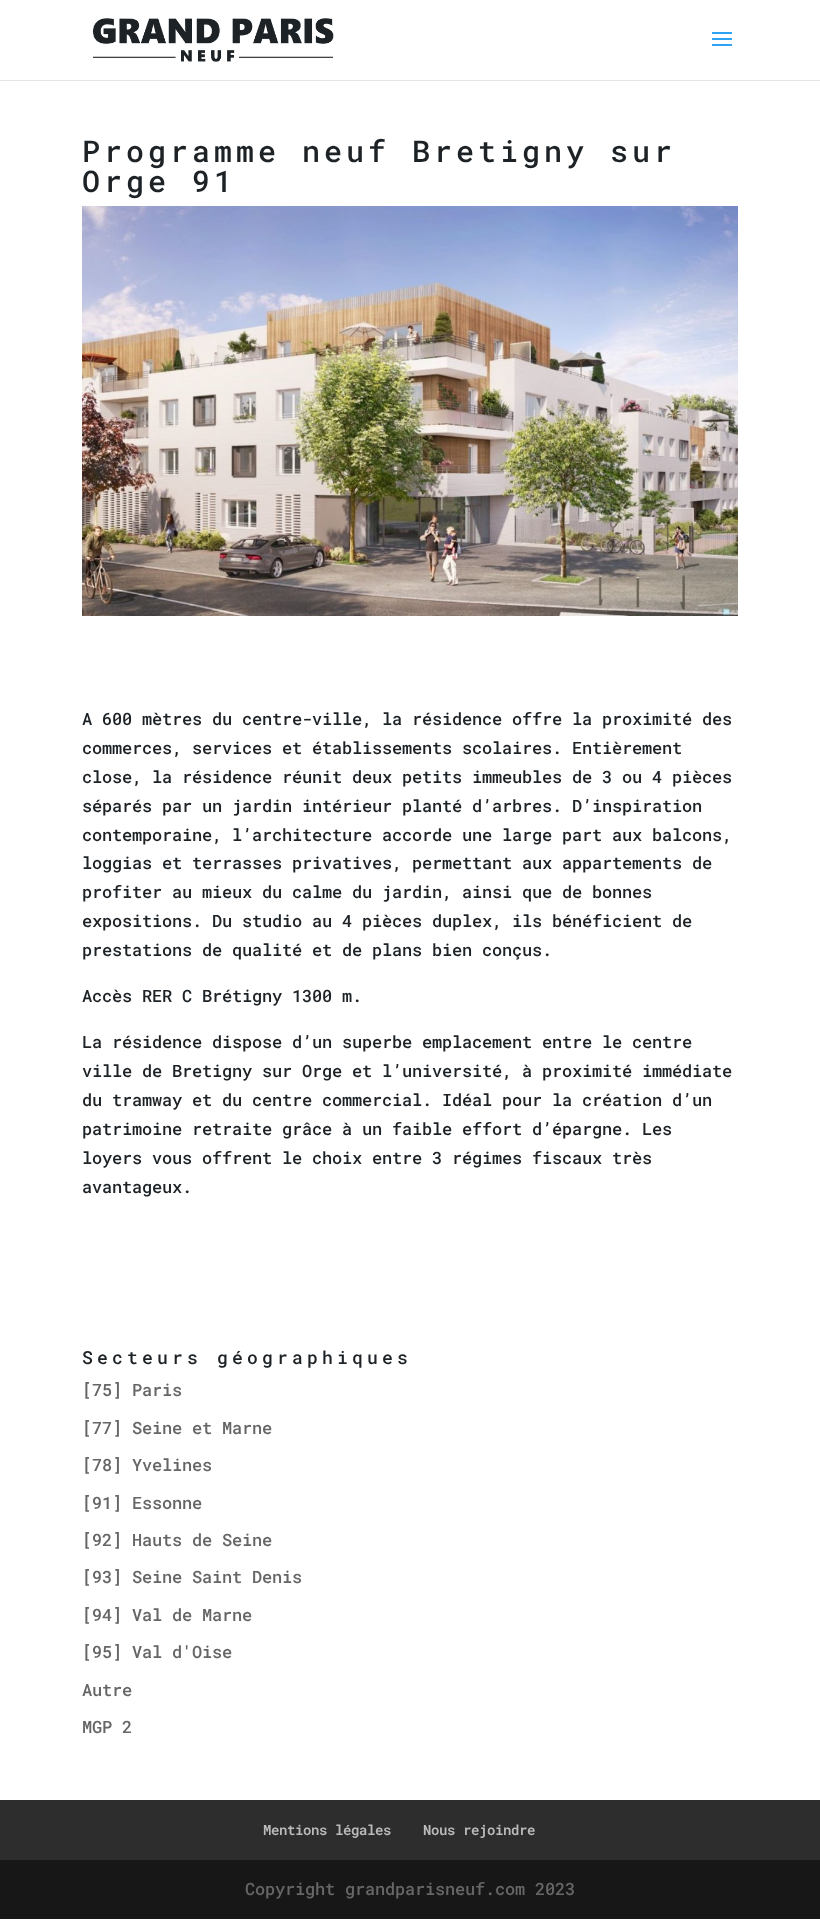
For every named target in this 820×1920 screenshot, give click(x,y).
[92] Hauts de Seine (177, 1539)
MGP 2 (107, 1726)
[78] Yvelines (147, 1464)
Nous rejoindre (479, 1829)
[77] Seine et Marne (177, 1427)
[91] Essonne (142, 1502)
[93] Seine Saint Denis (192, 1576)
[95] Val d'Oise (157, 1651)
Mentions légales (327, 1829)
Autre (107, 1689)
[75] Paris (132, 1389)
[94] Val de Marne (167, 1614)
